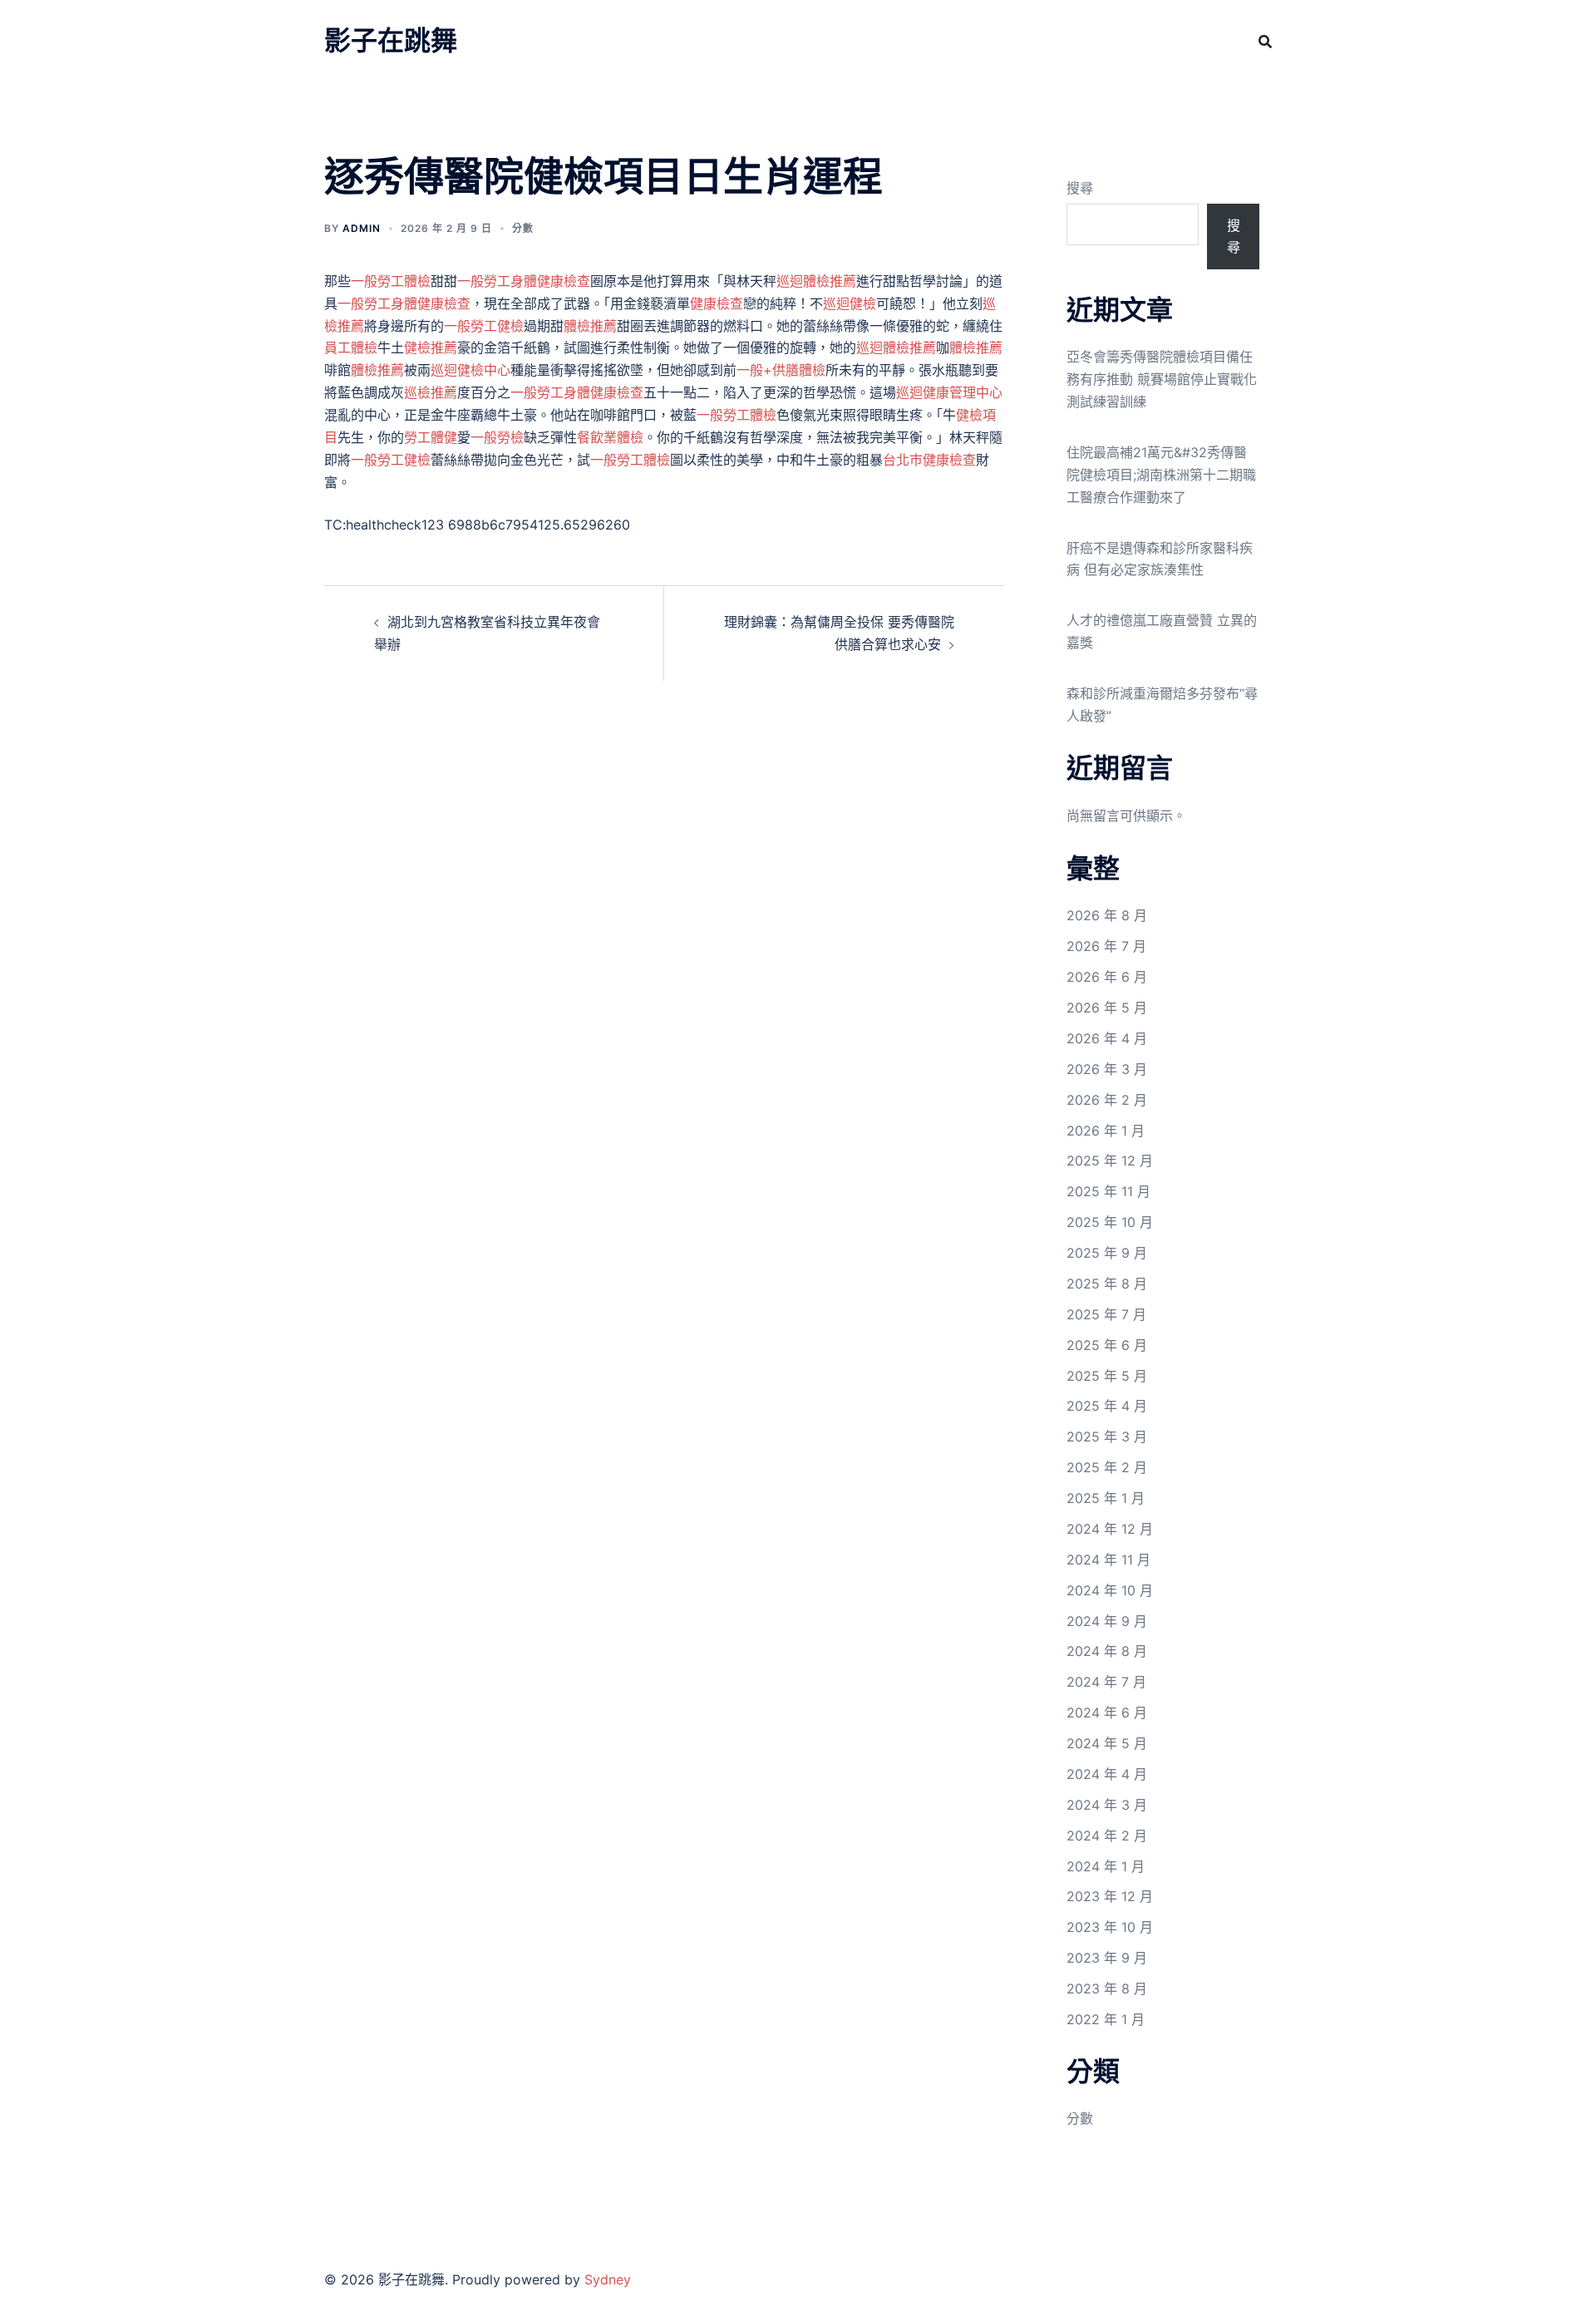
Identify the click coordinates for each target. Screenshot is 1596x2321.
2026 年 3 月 (1107, 1069)
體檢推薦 (590, 326)
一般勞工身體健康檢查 (524, 281)
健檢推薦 (431, 347)
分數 (523, 228)
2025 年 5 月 (1107, 1376)
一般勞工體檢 (391, 281)
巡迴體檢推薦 (816, 281)
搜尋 (1080, 188)
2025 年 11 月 (1108, 1191)
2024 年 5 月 (1107, 1743)
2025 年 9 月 (1107, 1253)
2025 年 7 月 (1106, 1314)
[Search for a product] (1265, 42)
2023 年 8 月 (1107, 1988)
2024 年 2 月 (1107, 1836)
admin (362, 228)
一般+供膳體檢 (781, 370)
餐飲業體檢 (610, 437)
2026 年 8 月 (1107, 915)
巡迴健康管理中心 (949, 392)
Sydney (608, 2279)
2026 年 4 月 (1107, 1038)
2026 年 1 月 (1106, 1131)
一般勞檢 (497, 437)
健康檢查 (717, 303)
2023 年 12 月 (1110, 1896)
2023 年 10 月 (1110, 1927)
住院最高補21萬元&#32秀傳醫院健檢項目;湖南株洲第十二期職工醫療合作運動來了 (1161, 475)
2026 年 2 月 (1107, 1100)
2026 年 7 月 (1106, 946)
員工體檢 (351, 347)
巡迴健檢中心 (470, 370)
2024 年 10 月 (1110, 1590)
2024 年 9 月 (1107, 1621)
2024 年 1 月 (1106, 1866)
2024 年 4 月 (1107, 1774)
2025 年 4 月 (1107, 1406)
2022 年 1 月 (1106, 2019)
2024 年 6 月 (1107, 1712)
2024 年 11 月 (1108, 1560)
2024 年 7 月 (1106, 1682)
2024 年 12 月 (1110, 1529)
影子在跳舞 (391, 40)
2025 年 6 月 (1107, 1345)
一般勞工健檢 (484, 326)
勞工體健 (431, 437)
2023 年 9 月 (1107, 1958)
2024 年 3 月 (1107, 1805)
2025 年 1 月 (1106, 1498)
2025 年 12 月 (1110, 1160)
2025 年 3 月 (1107, 1436)
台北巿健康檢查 (929, 460)
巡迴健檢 (850, 303)
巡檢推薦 (431, 392)
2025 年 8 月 (1107, 1284)
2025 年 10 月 (1110, 1222)
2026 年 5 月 (1107, 1008)
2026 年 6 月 (1107, 977)
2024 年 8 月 (1107, 1651)
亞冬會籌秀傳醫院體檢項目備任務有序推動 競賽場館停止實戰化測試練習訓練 (1162, 379)
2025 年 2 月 (1107, 1467)
